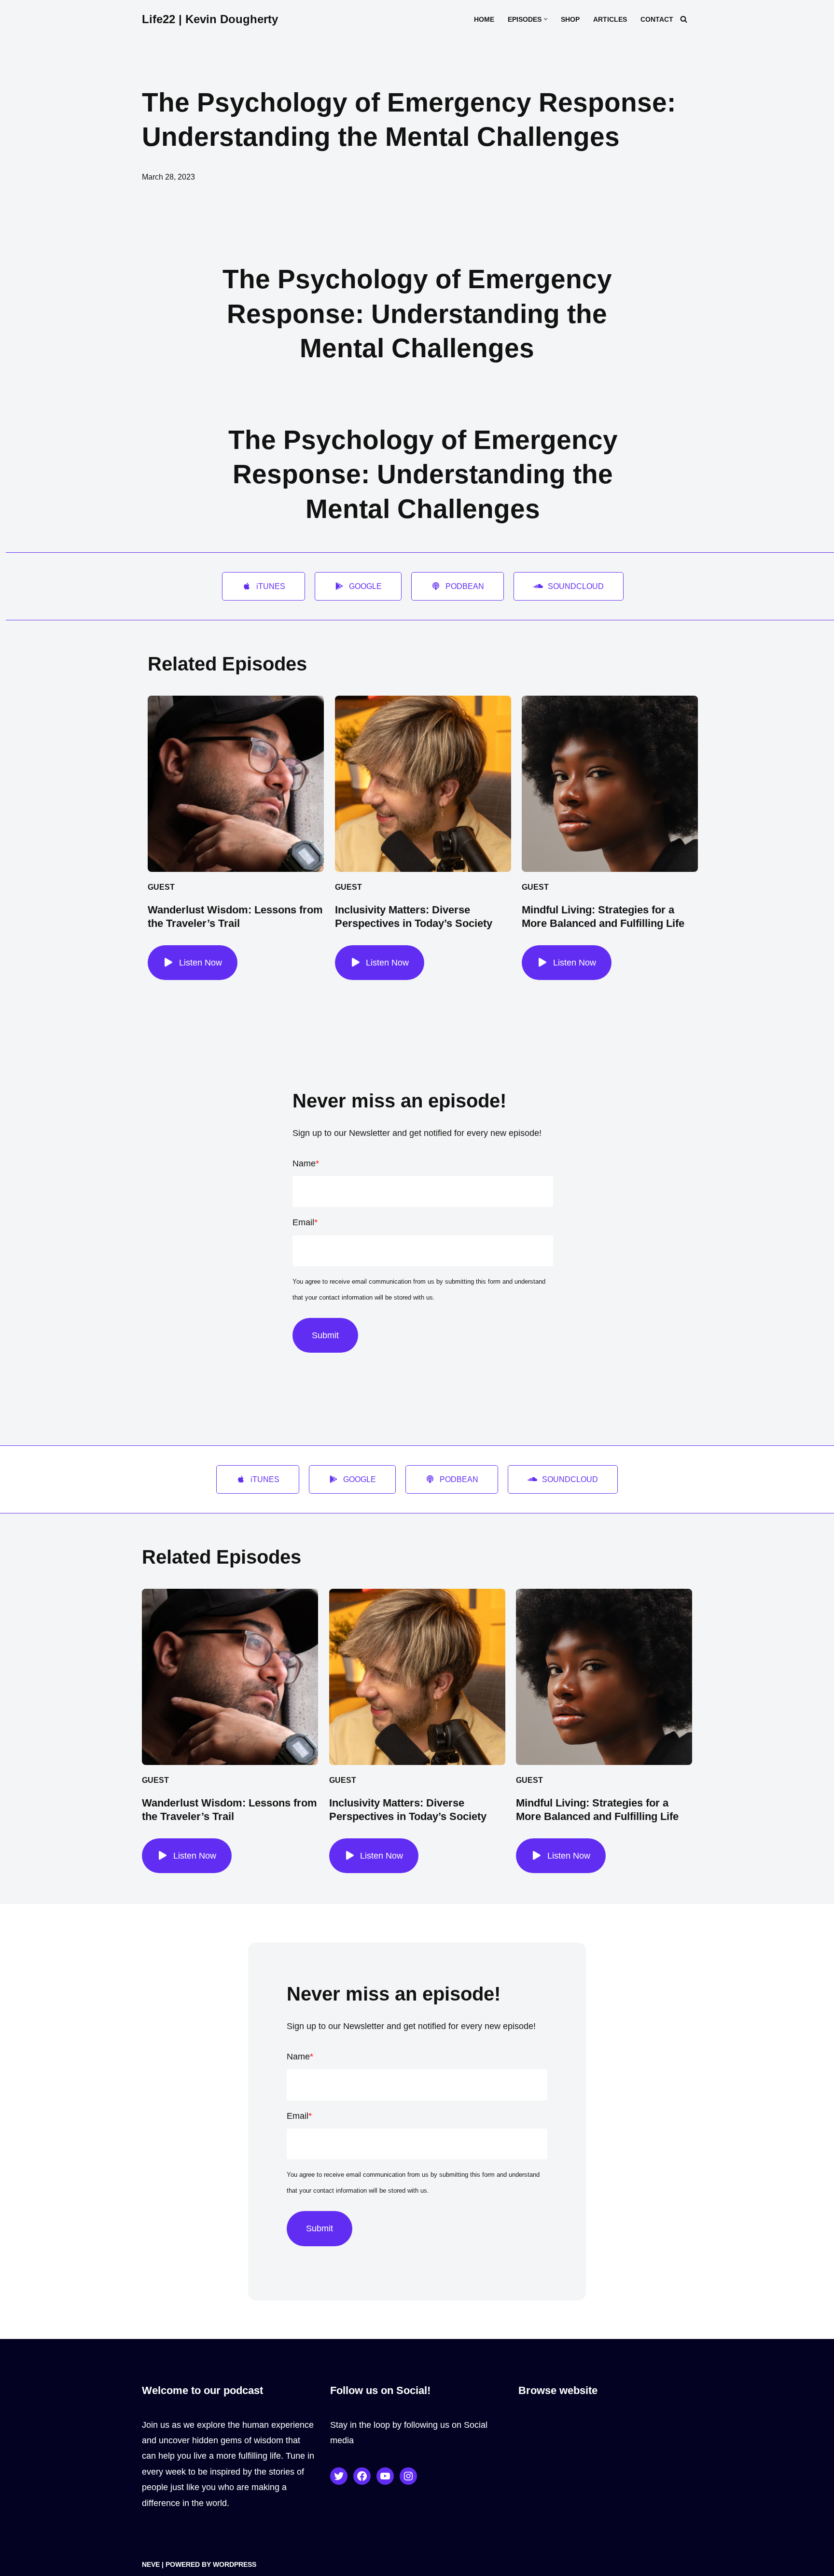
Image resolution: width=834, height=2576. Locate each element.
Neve (151, 2564)
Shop (570, 19)
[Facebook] (362, 2476)
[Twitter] (339, 2476)
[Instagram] (408, 2476)
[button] (546, 19)
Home (484, 19)
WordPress (235, 2564)
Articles (610, 19)
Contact (657, 19)
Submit (325, 1335)
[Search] (684, 19)
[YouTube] (385, 2476)
